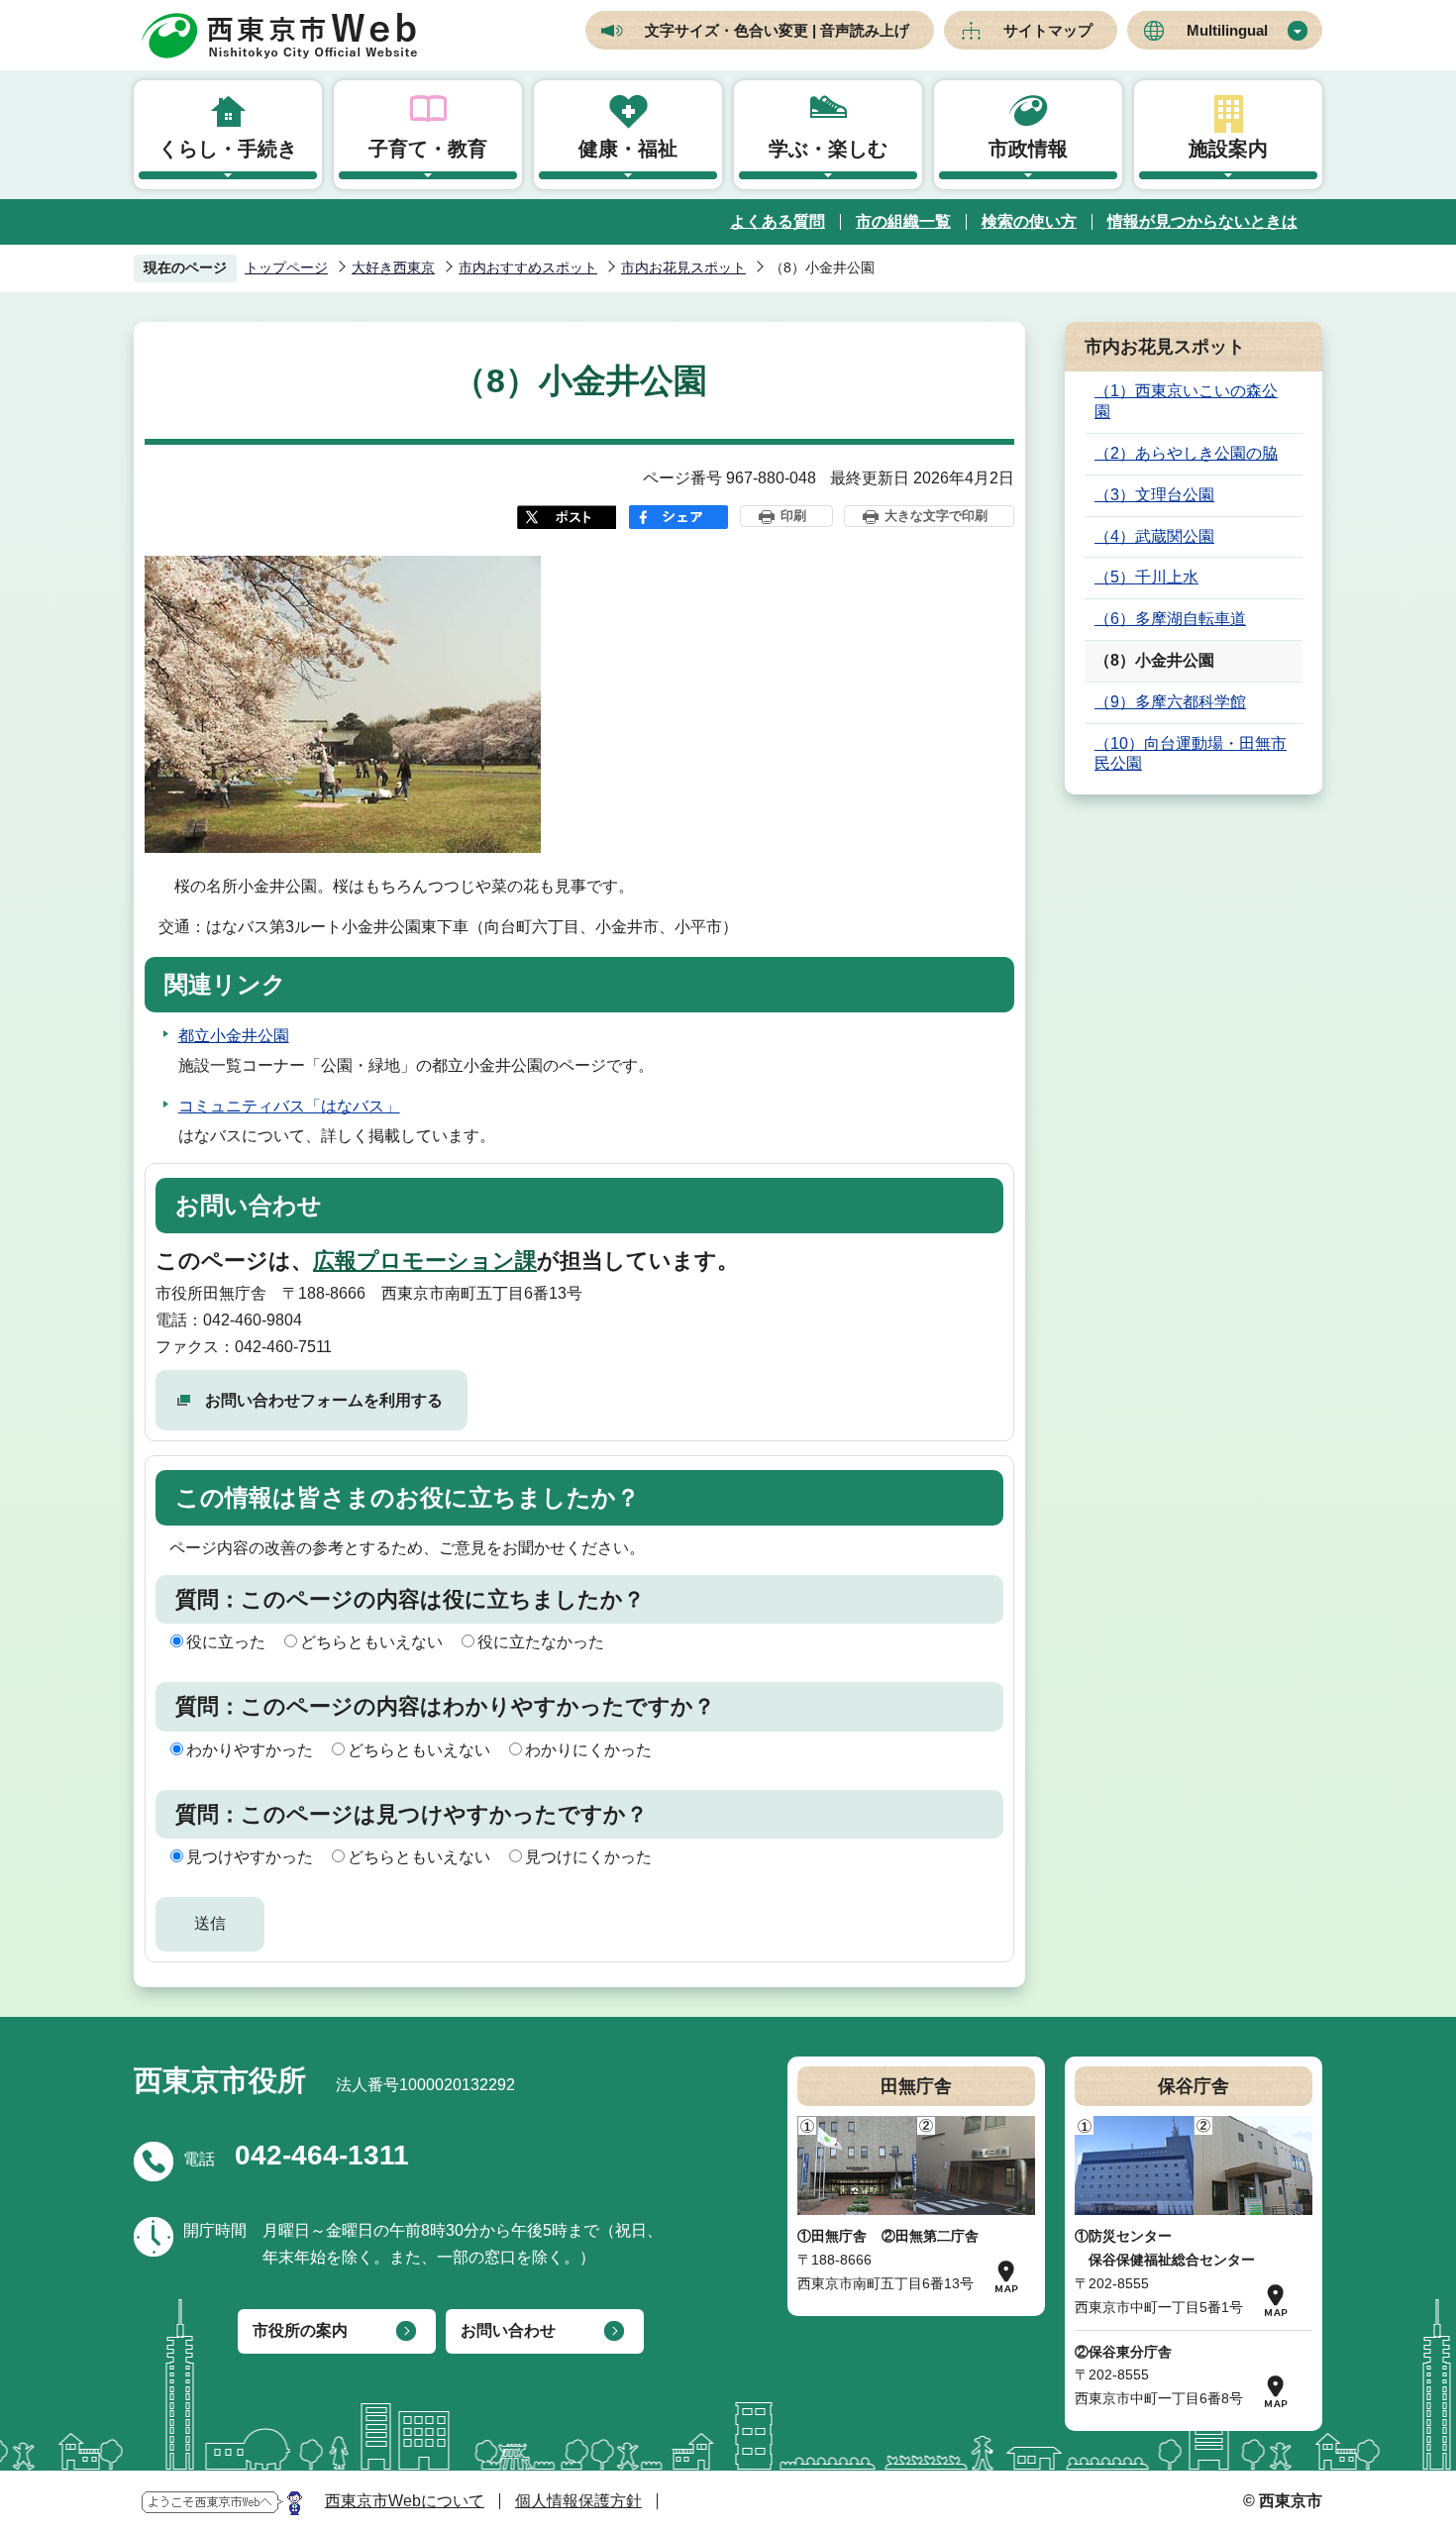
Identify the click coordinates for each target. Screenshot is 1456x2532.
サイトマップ (1048, 30)
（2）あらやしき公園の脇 (1186, 453)
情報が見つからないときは (1202, 221)
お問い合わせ (508, 2330)
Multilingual (1227, 30)
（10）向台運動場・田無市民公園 (1191, 754)
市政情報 (1028, 149)
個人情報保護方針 (578, 2501)
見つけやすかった (250, 1857)
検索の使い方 (1029, 221)
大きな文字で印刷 (936, 516)
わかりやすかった (250, 1750)
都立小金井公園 (234, 1036)
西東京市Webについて (405, 2501)
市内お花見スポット (683, 267)
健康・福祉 (628, 149)
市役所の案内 (300, 2330)
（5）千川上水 (1146, 577)
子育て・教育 (428, 149)
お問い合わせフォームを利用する (324, 1400)
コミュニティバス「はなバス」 (289, 1106)
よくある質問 (778, 221)
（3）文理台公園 (1154, 495)
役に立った (226, 1642)
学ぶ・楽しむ (828, 149)
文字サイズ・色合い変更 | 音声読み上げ (777, 30)
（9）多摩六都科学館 (1170, 702)
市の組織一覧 (903, 221)
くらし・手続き (228, 149)
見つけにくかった (588, 1857)
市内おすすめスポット (528, 267)
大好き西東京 (393, 267)
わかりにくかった (588, 1750)
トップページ (286, 267)
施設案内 (1228, 149)
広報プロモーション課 (425, 1261)
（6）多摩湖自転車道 (1170, 619)
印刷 (793, 516)
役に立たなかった (541, 1642)
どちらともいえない (371, 1642)
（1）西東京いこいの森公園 (1186, 401)
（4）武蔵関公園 (1154, 536)
